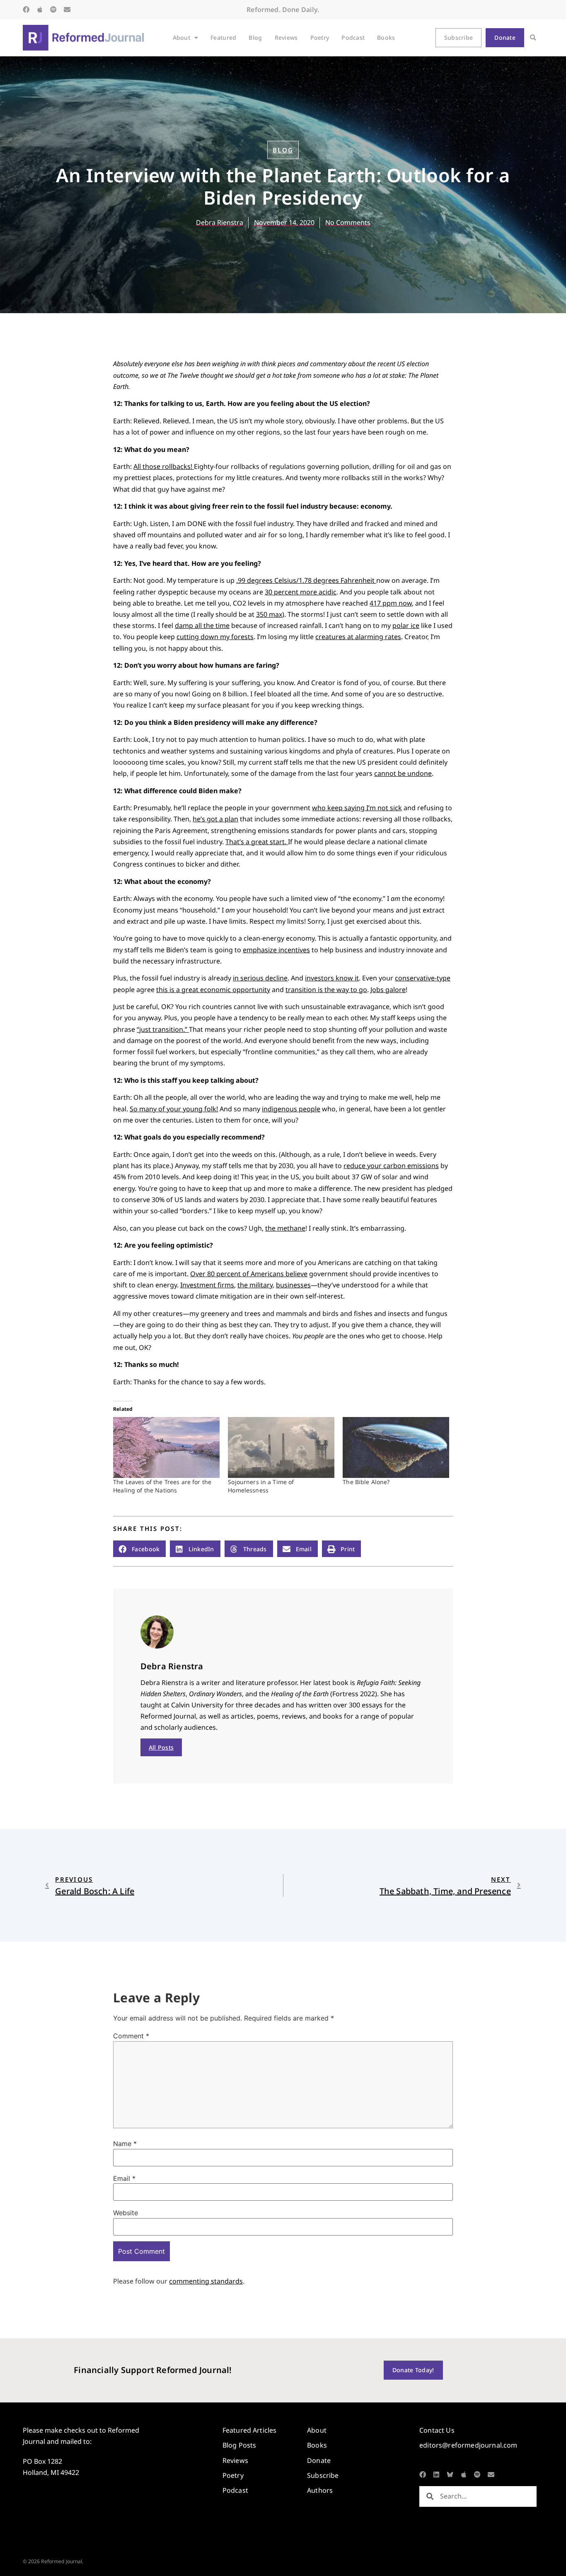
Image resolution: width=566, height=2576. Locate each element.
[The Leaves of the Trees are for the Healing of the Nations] (166, 1447)
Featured (223, 37)
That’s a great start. (257, 842)
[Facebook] (26, 10)
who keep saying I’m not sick (357, 808)
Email (124, 2178)
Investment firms (207, 1285)
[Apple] (40, 10)
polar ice (406, 625)
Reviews (286, 37)
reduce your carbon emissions (391, 1166)
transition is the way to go (326, 990)
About (181, 37)
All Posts (161, 1747)
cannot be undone (403, 773)
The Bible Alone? (366, 1482)
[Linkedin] (436, 2475)
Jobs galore (388, 990)
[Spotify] (53, 10)
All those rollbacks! (164, 466)
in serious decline (260, 978)
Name (125, 2144)
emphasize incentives (276, 950)
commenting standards (206, 2281)
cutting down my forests (215, 637)
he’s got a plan (215, 819)
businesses (293, 1285)
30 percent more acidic (301, 592)
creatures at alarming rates (358, 637)
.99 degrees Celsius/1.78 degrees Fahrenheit (306, 580)
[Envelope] (67, 10)
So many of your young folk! (174, 1109)
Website (126, 2213)
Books (386, 37)
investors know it (332, 978)
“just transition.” (163, 1029)
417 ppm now (391, 603)
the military (255, 1285)
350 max (269, 614)
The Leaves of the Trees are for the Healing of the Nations (162, 1486)
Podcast (353, 37)
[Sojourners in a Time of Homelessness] (281, 1447)
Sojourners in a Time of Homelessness (261, 1486)
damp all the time (202, 625)
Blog (255, 37)
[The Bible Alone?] (396, 1447)
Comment (131, 2036)
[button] (533, 38)
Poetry (320, 37)
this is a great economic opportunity (213, 990)
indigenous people (291, 1109)
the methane (285, 1228)
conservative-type (423, 978)
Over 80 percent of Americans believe (249, 1274)
